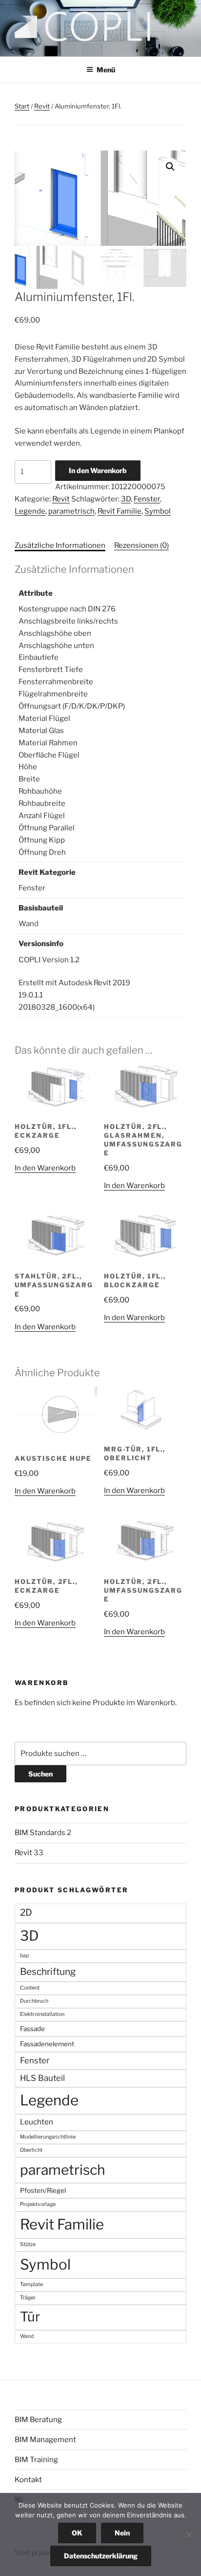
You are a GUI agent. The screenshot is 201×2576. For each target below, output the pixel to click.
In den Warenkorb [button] (45, 1168)
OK (77, 2533)
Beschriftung (48, 1972)
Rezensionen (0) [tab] (141, 545)
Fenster (147, 499)
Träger (28, 2298)
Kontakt (28, 2480)
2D (26, 1913)
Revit (42, 106)
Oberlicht (31, 2150)
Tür (30, 2317)
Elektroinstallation (42, 2014)
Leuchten (37, 2122)
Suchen (40, 1774)
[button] (170, 167)
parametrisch (71, 511)
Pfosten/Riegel (43, 2190)
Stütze (28, 2244)
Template (31, 2284)
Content (30, 1988)
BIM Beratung (38, 2420)
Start (22, 106)
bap (24, 1956)
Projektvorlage (38, 2204)
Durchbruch (34, 2001)
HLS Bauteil (42, 2078)
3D (126, 499)
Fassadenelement (47, 2044)
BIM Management (45, 2440)
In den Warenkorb (98, 470)
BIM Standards (40, 1833)
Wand (27, 2336)
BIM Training (36, 2460)
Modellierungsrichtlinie (48, 2137)
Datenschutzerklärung (101, 2556)
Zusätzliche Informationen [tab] (60, 545)
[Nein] (189, 2534)
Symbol (158, 511)
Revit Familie (120, 511)
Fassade (32, 2029)
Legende (30, 511)
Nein (122, 2533)
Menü (106, 70)
